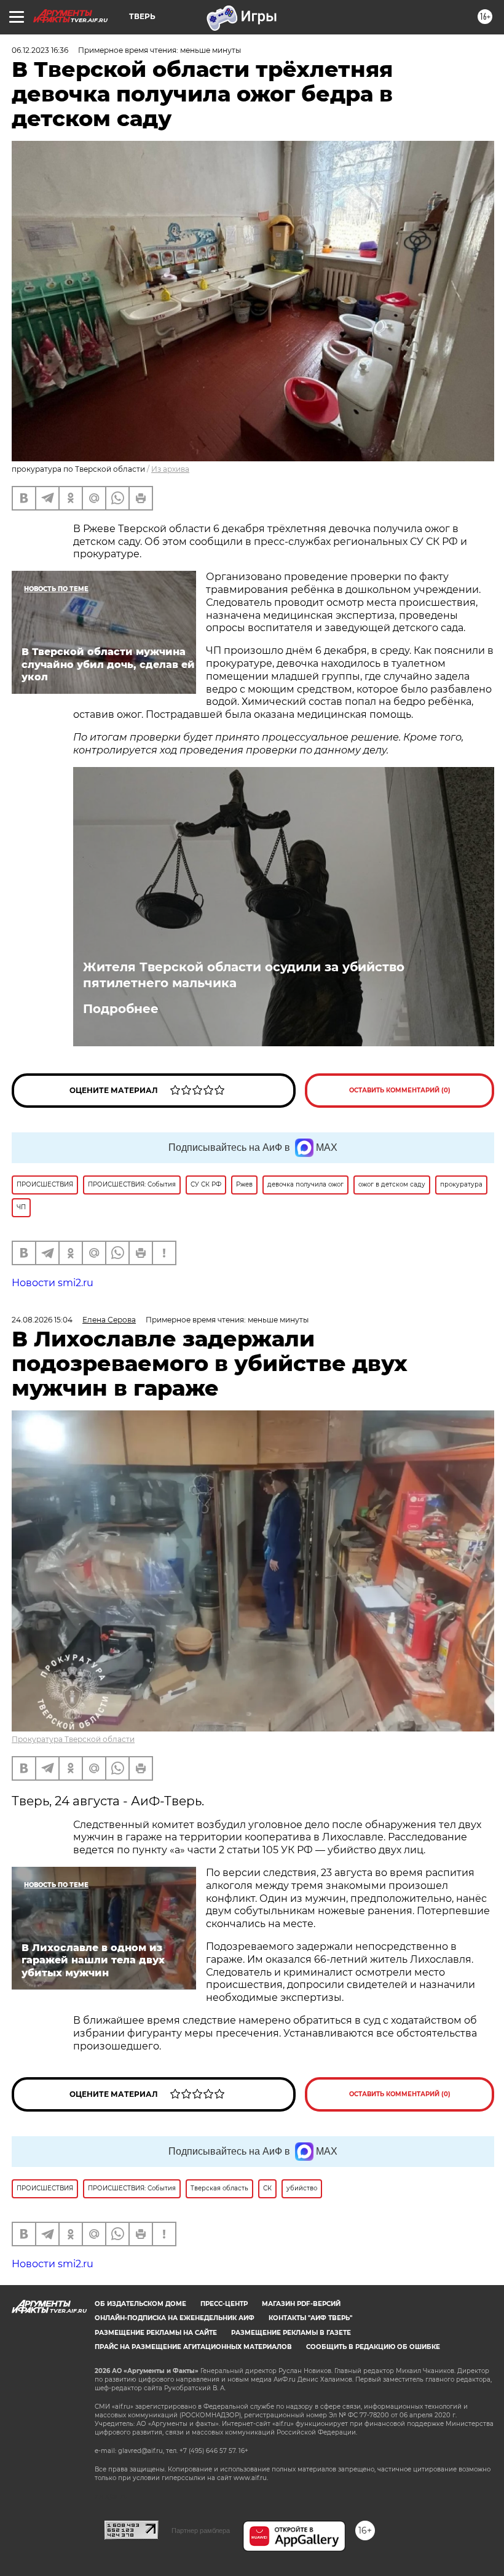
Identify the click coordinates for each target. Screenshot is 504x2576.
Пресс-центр (224, 2304)
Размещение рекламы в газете (291, 2333)
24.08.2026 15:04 (42, 1320)
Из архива (170, 469)
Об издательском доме (140, 2304)
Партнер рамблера (201, 2530)
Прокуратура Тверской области (73, 1739)
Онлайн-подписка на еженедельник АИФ (175, 2318)
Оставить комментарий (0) (400, 1090)
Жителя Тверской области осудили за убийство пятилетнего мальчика (244, 975)
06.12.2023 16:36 (40, 50)
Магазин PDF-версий (301, 2304)
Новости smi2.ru (53, 1283)
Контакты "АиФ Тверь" (310, 2318)
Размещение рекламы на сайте (156, 2333)
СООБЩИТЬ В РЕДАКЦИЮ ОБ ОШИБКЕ (373, 2347)
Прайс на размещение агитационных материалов (193, 2347)
